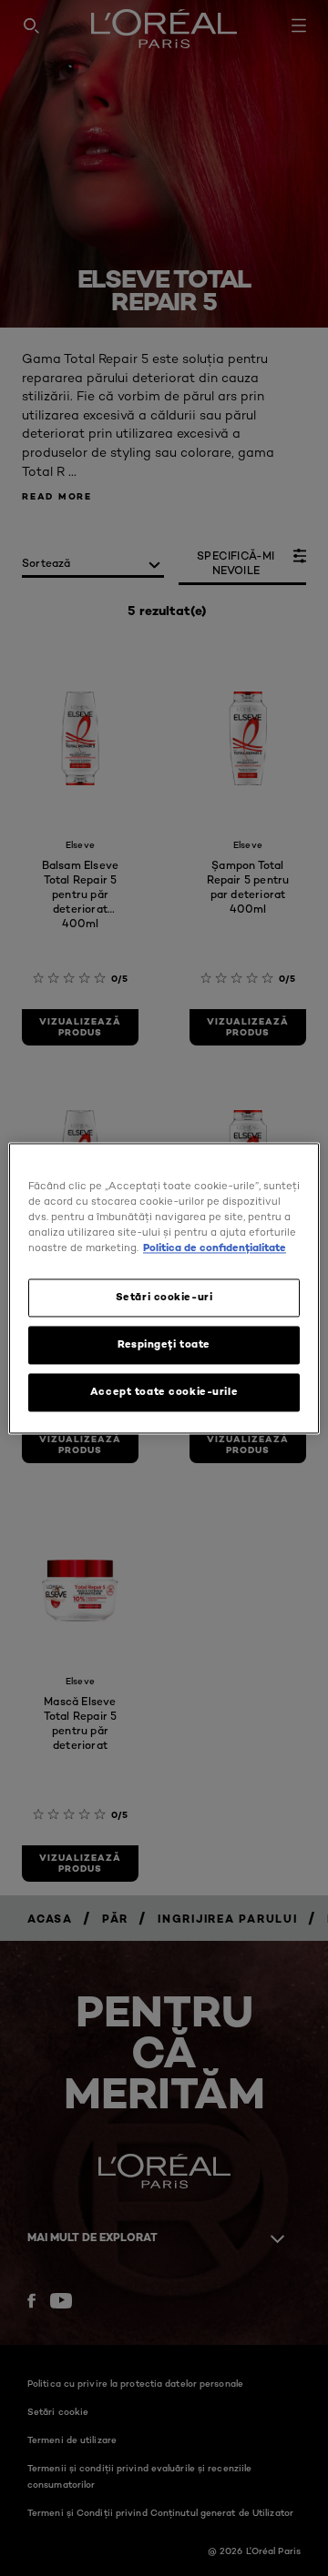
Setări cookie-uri (164, 1297)
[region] (164, 1288)
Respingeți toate (164, 1344)
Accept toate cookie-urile (164, 1391)
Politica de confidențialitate (215, 1248)
